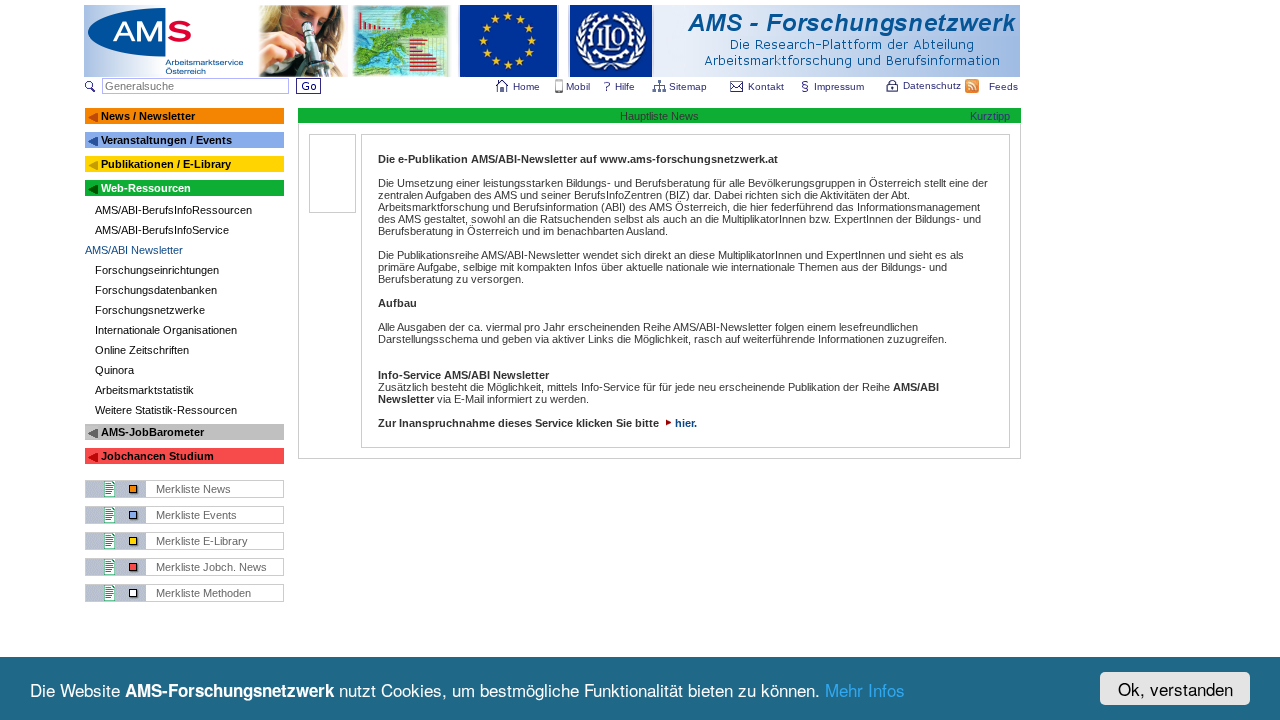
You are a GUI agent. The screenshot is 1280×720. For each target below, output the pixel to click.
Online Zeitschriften (142, 350)
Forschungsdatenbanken (156, 290)
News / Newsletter (148, 116)
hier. (686, 423)
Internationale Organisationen (166, 330)
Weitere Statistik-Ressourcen (166, 410)
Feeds (1003, 86)
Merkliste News (193, 489)
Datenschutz (932, 85)
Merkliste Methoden (203, 593)
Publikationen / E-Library (166, 164)
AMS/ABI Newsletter (134, 250)
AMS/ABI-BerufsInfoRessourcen (173, 210)
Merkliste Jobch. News (211, 567)
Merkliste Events (196, 515)
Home (526, 86)
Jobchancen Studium (157, 456)
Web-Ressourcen (146, 188)
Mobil (578, 86)
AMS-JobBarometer (152, 432)
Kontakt (766, 86)
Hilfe (625, 86)
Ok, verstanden (1175, 688)
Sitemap (688, 86)
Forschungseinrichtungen (157, 270)
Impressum (839, 86)
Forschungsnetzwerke (150, 310)
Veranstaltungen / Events (166, 140)
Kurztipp (990, 116)
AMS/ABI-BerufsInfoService (162, 230)
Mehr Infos (865, 689)
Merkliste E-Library (202, 541)
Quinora (114, 370)
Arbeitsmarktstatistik (144, 390)
